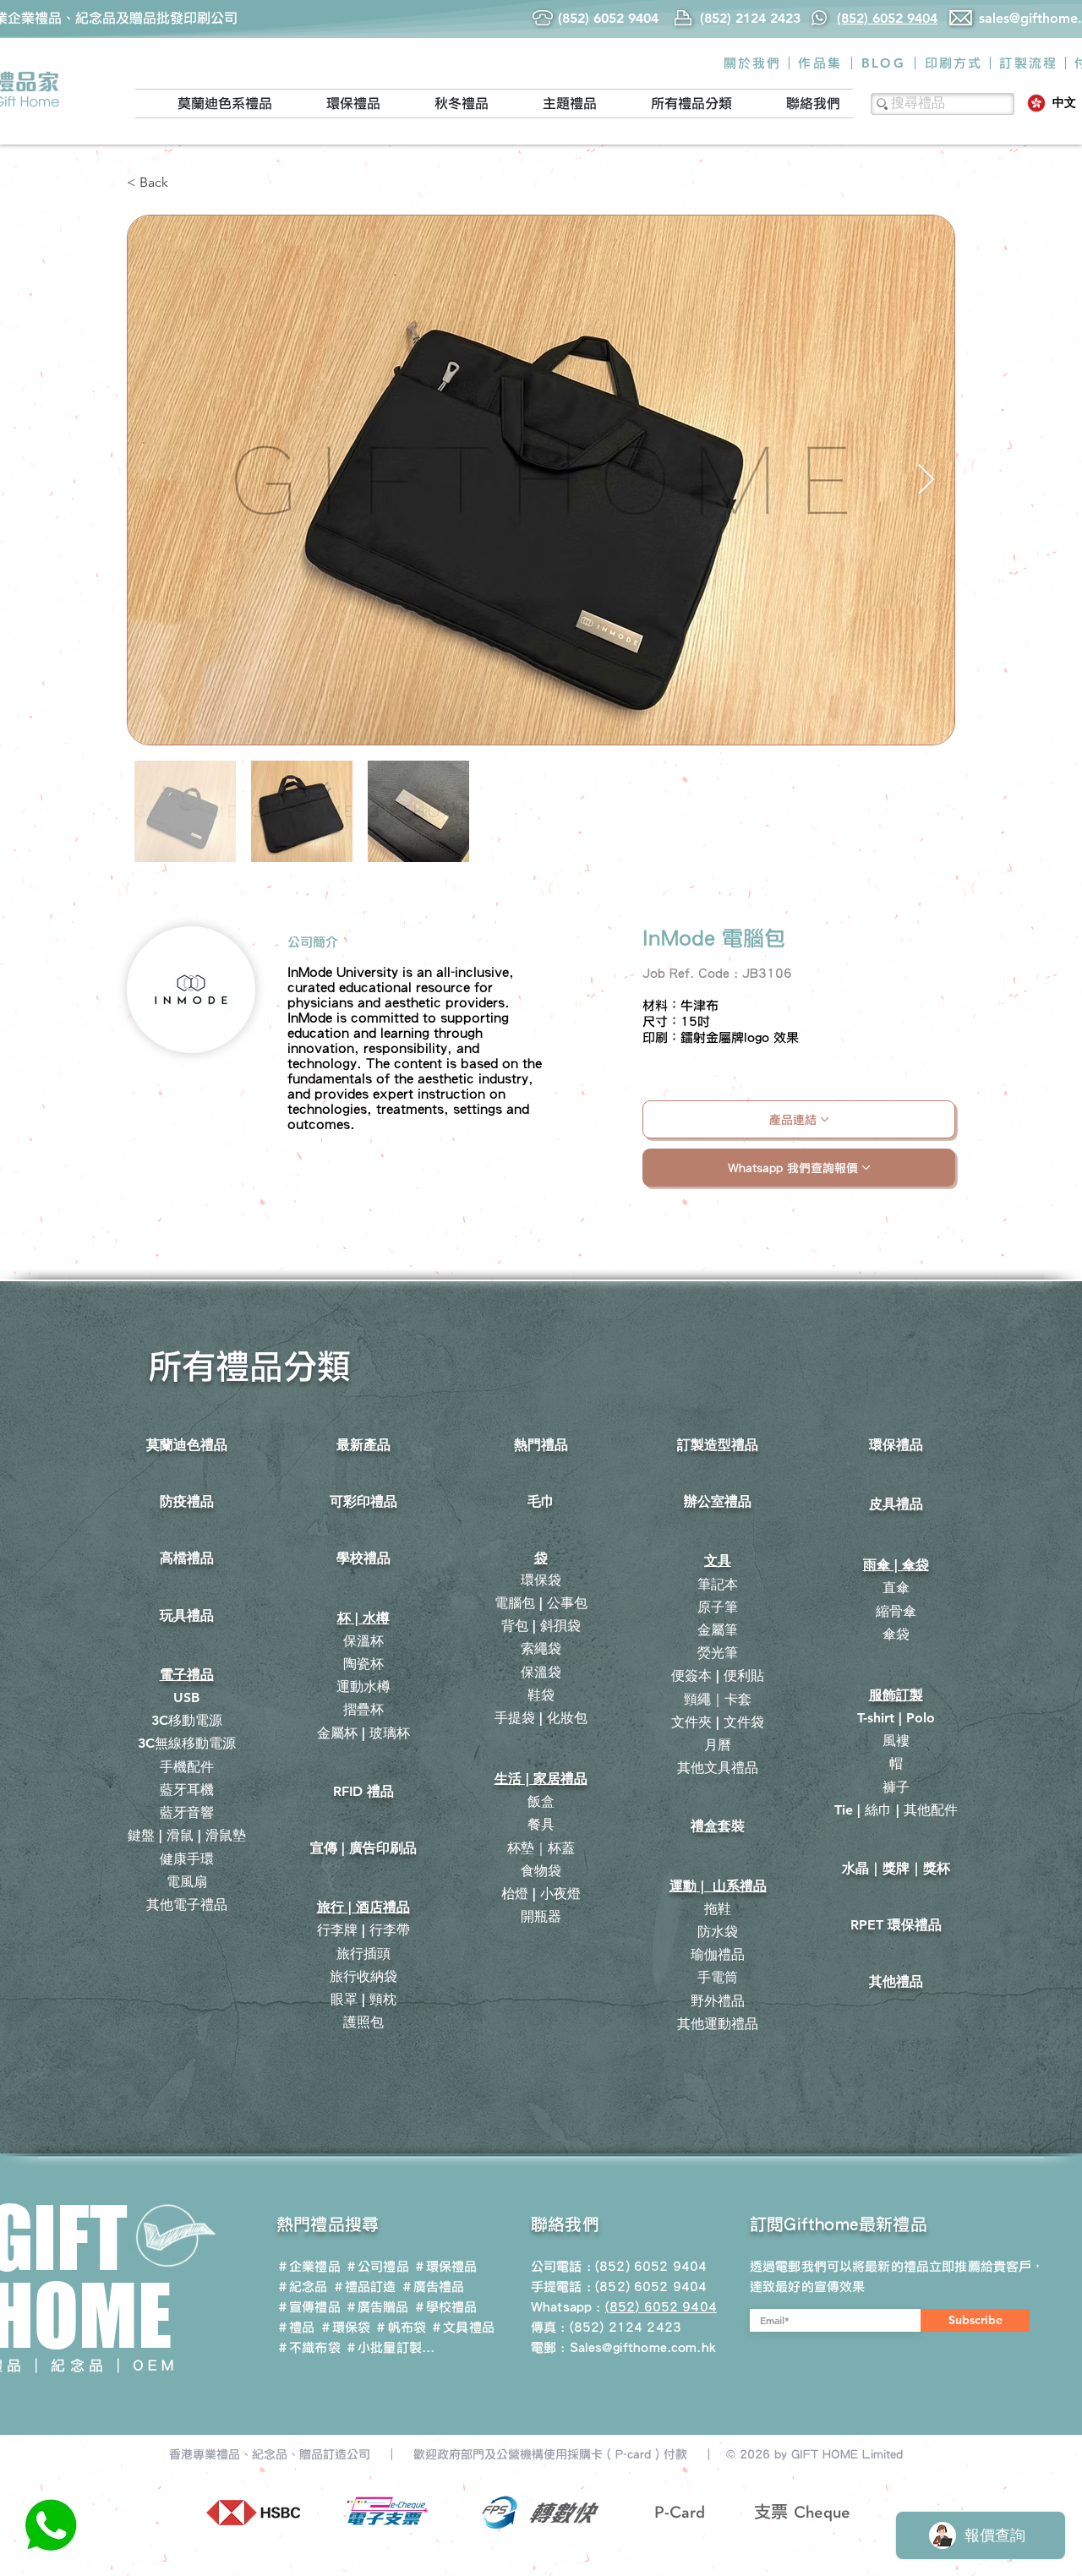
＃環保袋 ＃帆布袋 (373, 2327)
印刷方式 (954, 63)
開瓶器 (541, 1916)
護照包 (363, 2022)
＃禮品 (295, 2327)
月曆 (718, 1745)
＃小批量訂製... (390, 2347)
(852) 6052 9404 (651, 2287)
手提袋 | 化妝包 (541, 1718)
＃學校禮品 (445, 2307)
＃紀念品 (302, 2287)
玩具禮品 (187, 1615)
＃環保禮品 (445, 2266)
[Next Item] (926, 480)
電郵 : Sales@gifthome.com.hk (623, 2347)
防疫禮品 (187, 1501)
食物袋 (541, 1871)
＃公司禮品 (377, 2266)
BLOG (883, 63)
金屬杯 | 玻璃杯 (363, 1733)
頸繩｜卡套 (718, 1699)
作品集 (820, 63)
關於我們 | (758, 63)
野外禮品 (718, 2001)
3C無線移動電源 (187, 1743)
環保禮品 (896, 1445)
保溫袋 (541, 1672)
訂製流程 (1028, 63)
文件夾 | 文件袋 (718, 1722)
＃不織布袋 (309, 2347)
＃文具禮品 (462, 2327)
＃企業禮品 (309, 2266)
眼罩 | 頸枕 (363, 1999)
